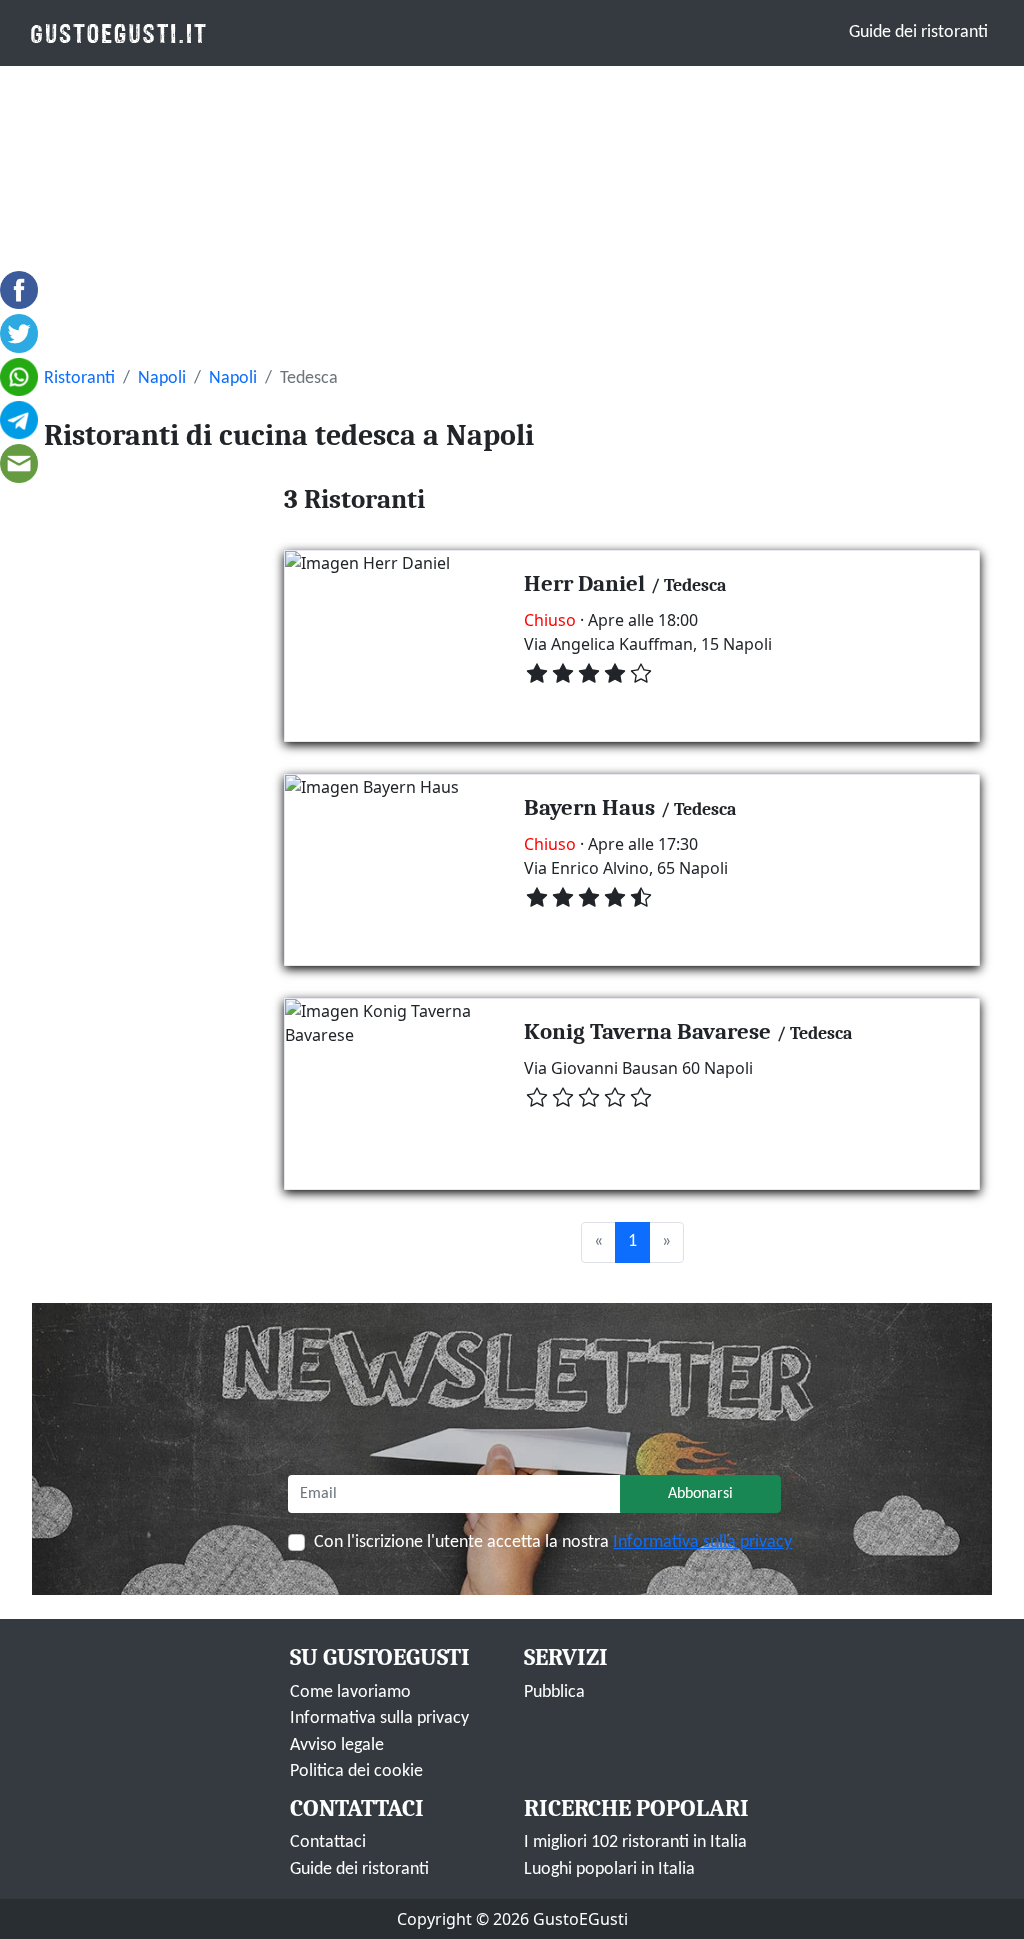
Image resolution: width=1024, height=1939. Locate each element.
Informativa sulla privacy (702, 1542)
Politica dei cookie (356, 1771)
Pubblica (554, 1692)
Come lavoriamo (350, 1692)
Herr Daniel (584, 583)
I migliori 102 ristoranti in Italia (635, 1842)
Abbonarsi (700, 1494)
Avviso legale (337, 1745)
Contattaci (328, 1842)
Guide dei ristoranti (918, 32)
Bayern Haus (589, 807)
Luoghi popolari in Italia (609, 1869)
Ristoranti (79, 378)
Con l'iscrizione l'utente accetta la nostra (553, 1542)
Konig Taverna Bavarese (647, 1031)
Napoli (162, 378)
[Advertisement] (512, 216)
